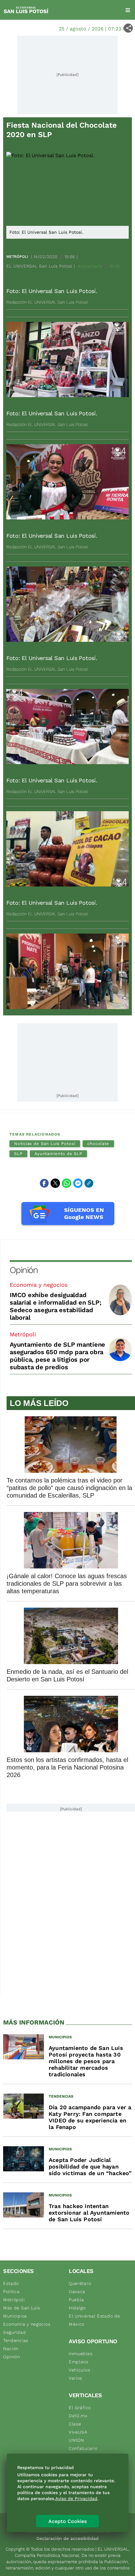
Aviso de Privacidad (76, 2499)
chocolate (98, 1144)
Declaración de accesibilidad (67, 2538)
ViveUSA (78, 2432)
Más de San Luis (22, 2308)
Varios (76, 2378)
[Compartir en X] (55, 1183)
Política (11, 2291)
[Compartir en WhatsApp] (67, 1183)
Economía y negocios (39, 1285)
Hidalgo (77, 2308)
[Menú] (128, 10)
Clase (75, 2424)
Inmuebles (81, 2354)
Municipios (15, 2316)
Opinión (24, 1270)
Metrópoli (17, 257)
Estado (11, 2283)
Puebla (76, 2300)
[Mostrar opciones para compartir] (128, 28)
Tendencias (16, 2340)
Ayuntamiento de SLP (58, 1154)
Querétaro (80, 2283)
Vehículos (79, 2370)
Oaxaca (77, 2291)
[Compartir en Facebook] (44, 1183)
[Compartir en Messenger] (78, 1183)
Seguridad (14, 2332)
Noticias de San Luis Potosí (45, 1144)
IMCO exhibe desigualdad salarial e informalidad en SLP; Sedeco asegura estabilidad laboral (55, 1306)
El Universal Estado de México (94, 2320)
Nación (11, 2349)
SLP (18, 1154)
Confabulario (83, 2448)
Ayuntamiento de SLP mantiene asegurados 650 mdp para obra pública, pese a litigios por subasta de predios (57, 1356)
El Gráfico (80, 2408)
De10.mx (78, 2416)
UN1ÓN (76, 2440)
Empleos (79, 2362)
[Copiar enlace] (89, 1183)
